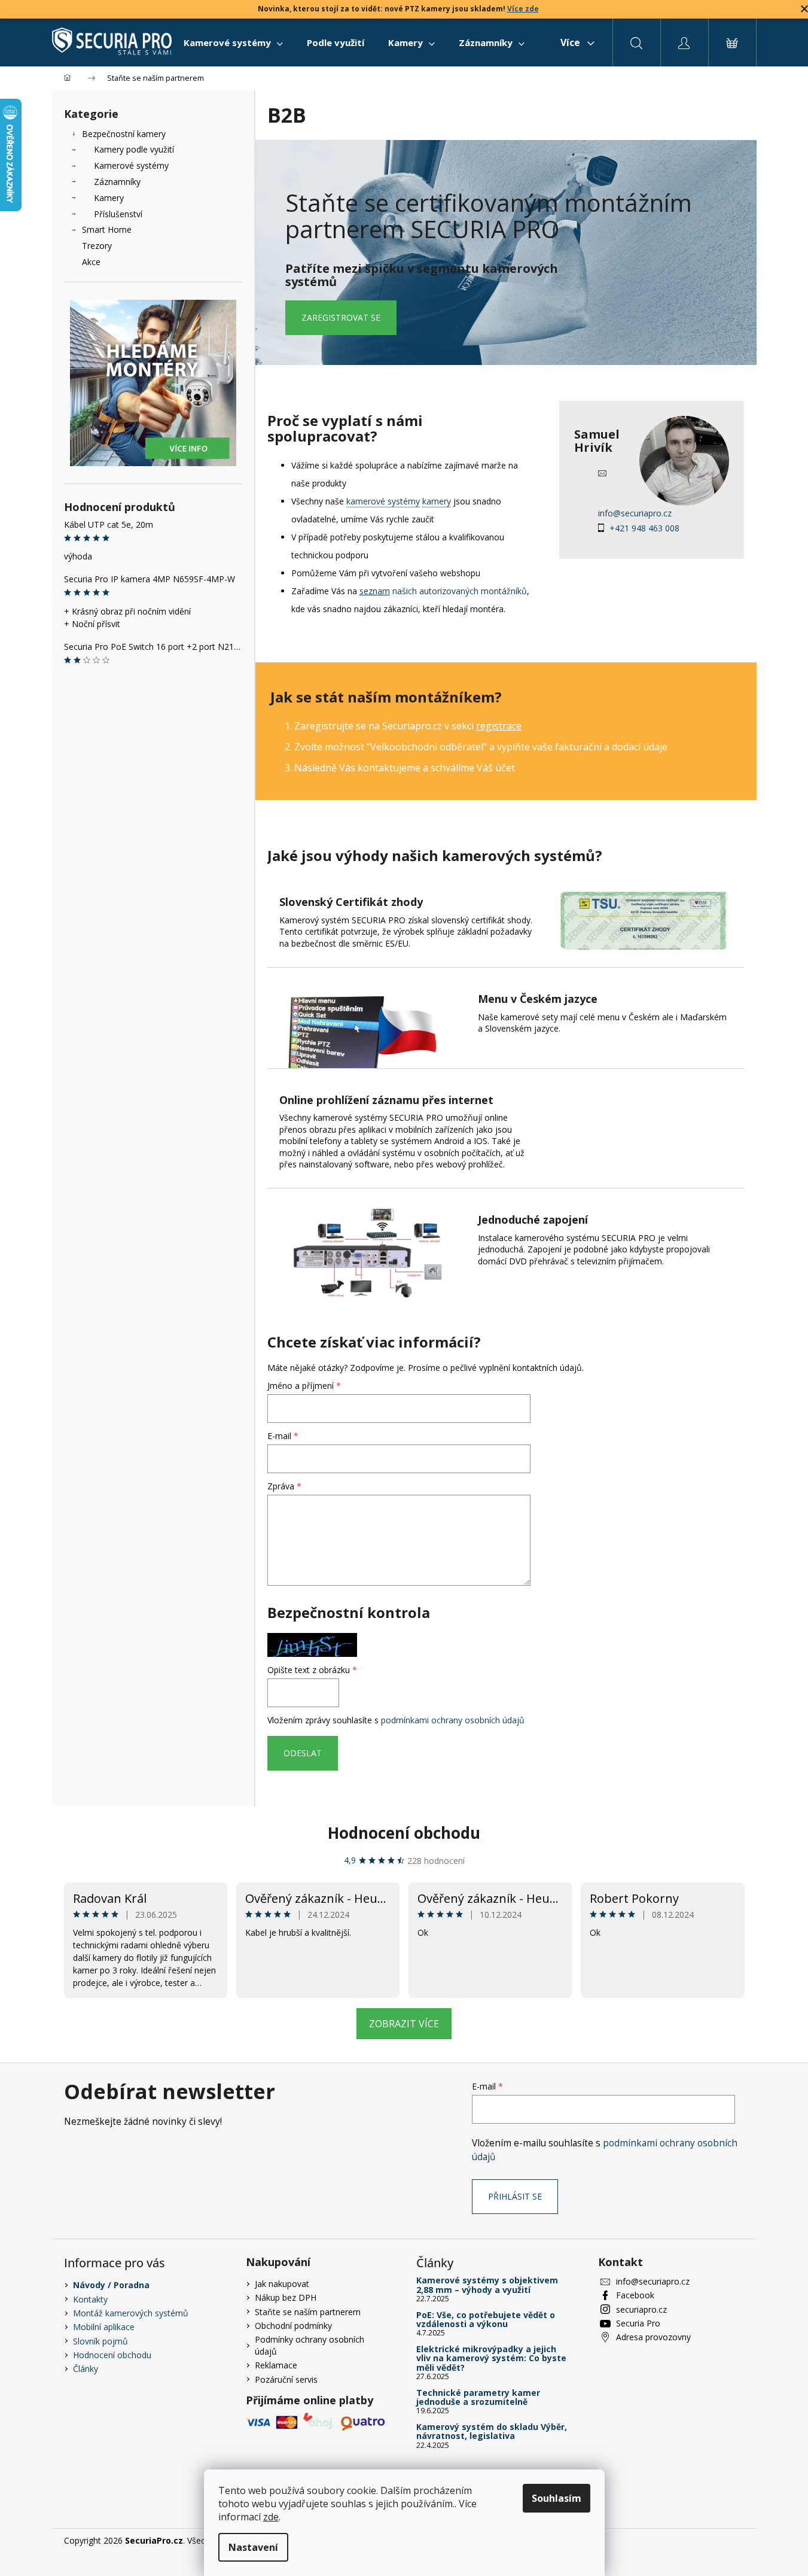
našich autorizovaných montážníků (443, 591)
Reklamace (276, 2365)
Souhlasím (557, 2498)
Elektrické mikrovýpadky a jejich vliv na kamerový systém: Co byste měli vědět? (491, 2358)
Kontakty (90, 2299)
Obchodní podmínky (293, 2326)
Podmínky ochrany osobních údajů (310, 2345)
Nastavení (253, 2547)
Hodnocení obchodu (404, 1833)
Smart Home (107, 229)
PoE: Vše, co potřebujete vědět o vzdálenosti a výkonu (486, 2320)
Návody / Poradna (111, 2285)
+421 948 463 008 (644, 528)
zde (271, 2517)
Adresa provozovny (653, 2337)
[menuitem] (233, 42)
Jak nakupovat (282, 2284)
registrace (499, 726)
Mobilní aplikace (104, 2327)
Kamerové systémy (131, 165)
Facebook (635, 2295)
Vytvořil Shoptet (714, 2540)
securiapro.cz (641, 2309)
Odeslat (303, 1753)
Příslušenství (118, 214)
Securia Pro (638, 2323)
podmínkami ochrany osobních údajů (453, 1720)
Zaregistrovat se (341, 317)
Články (86, 2369)
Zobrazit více (404, 2024)
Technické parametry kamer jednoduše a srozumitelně (478, 2397)
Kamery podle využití (134, 149)
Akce (91, 262)
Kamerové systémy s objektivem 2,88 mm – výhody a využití (487, 2285)
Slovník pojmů (100, 2341)
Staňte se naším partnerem (308, 2312)
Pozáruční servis (286, 2379)
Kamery (109, 198)
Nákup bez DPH (286, 2297)
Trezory (97, 246)
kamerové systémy (383, 501)
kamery (437, 501)
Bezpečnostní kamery (124, 134)
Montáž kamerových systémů (131, 2313)
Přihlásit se (515, 2196)
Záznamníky (117, 182)
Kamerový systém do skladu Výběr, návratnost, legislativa (492, 2431)
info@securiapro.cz (635, 513)
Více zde (523, 9)
